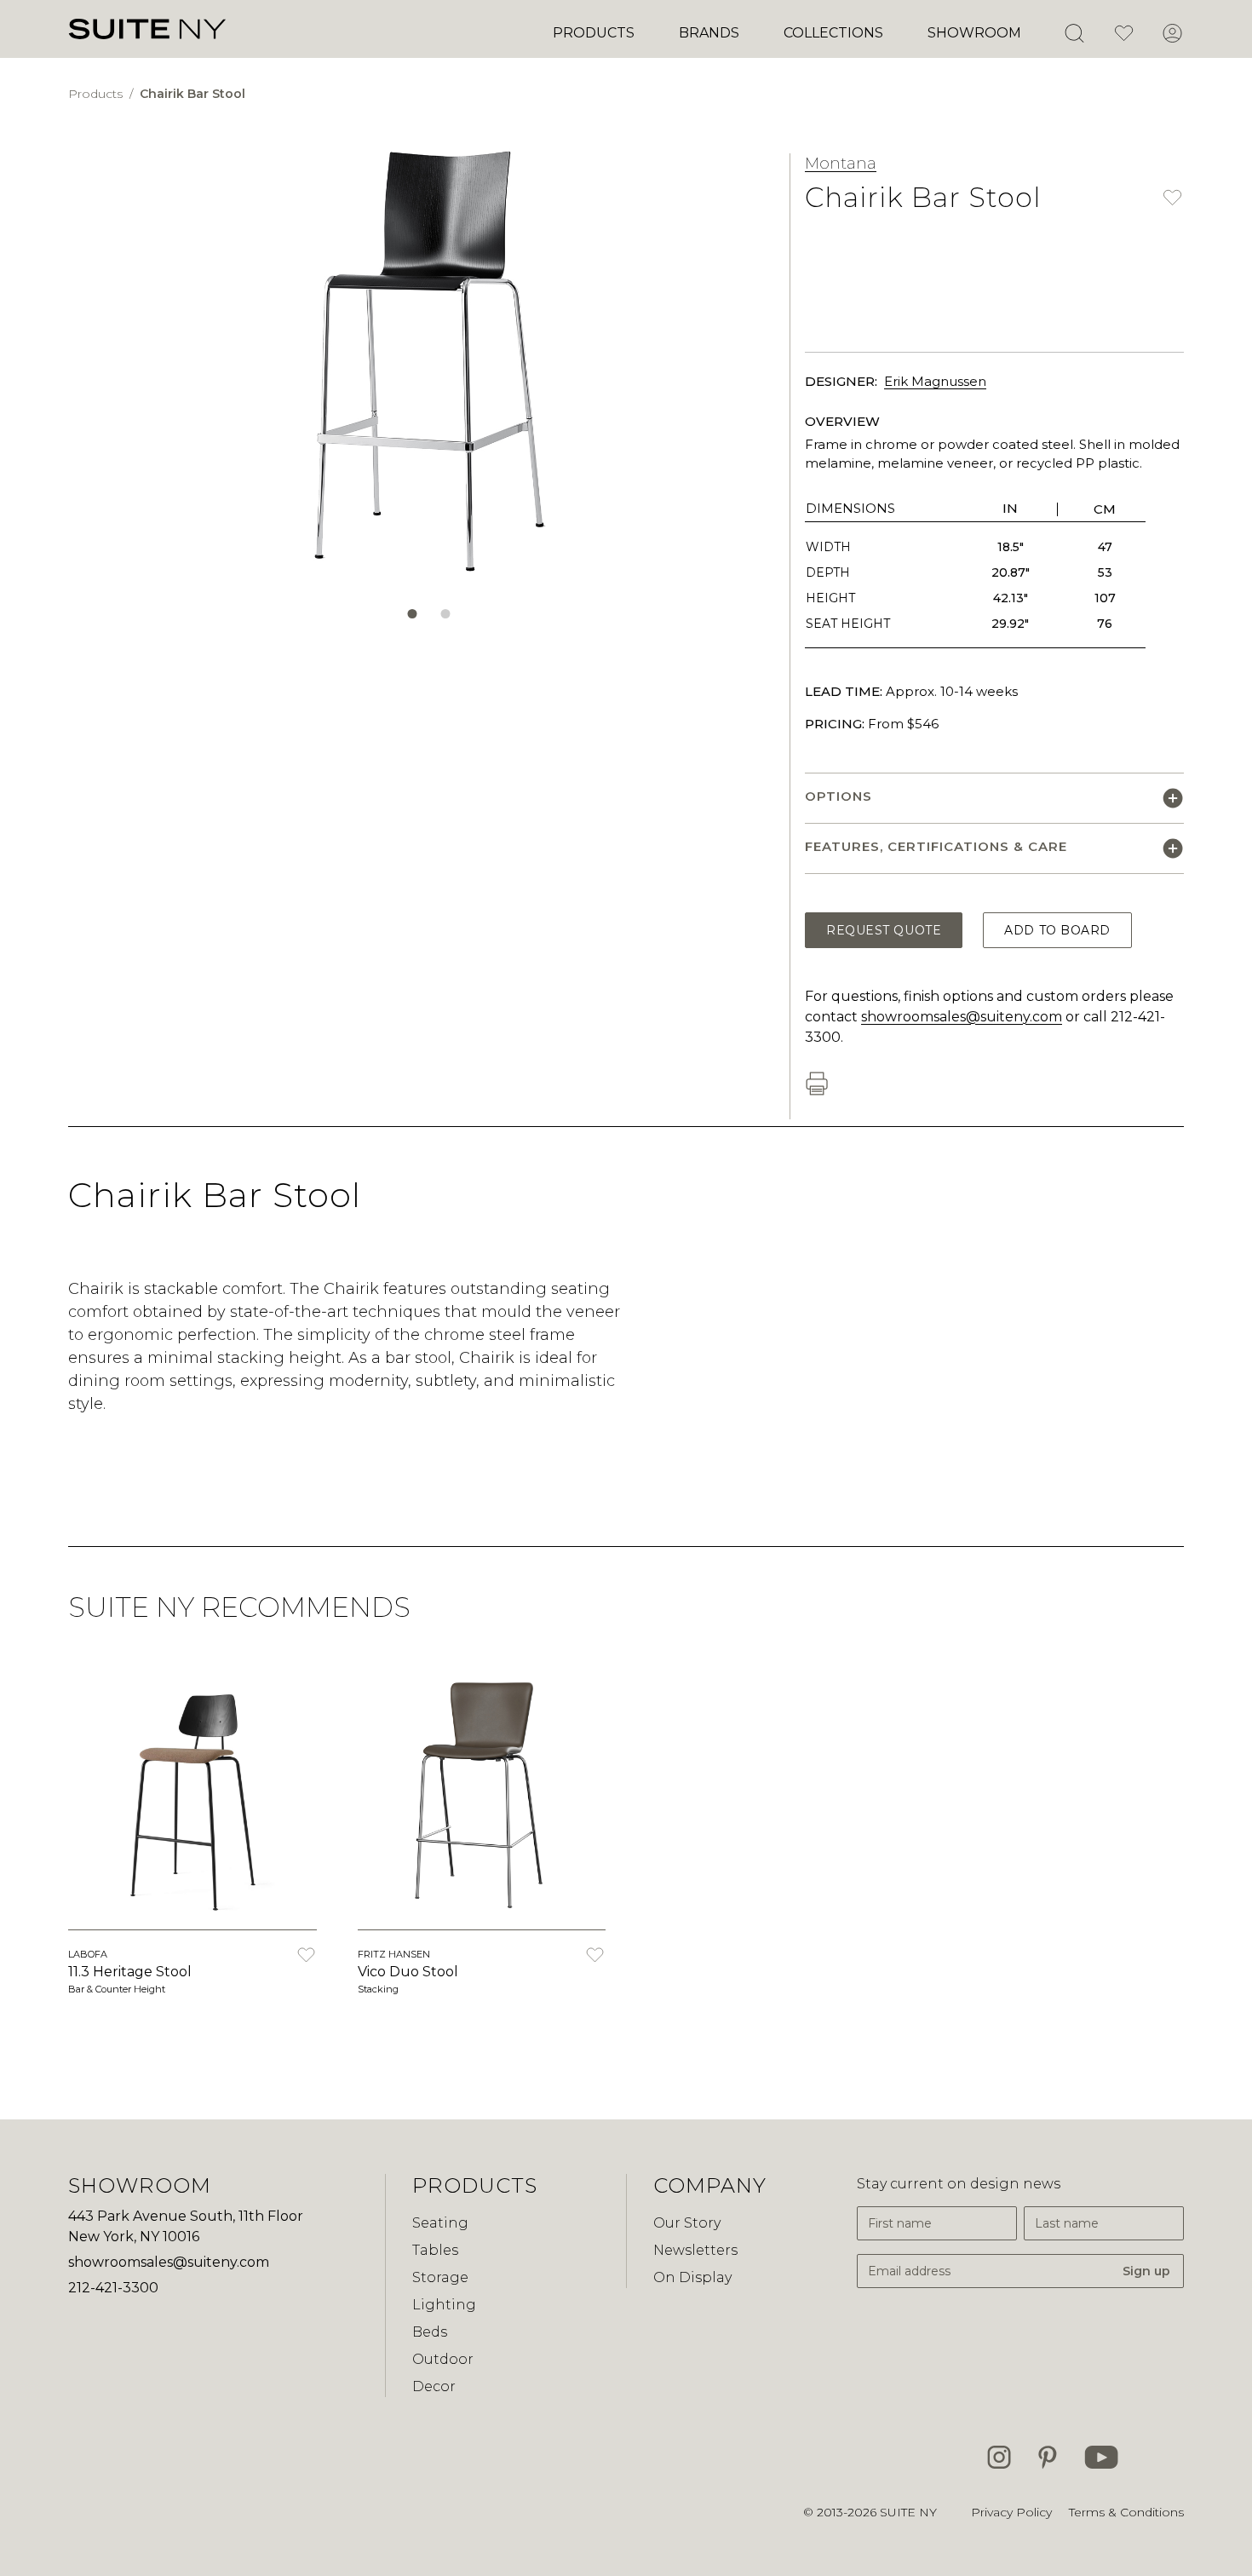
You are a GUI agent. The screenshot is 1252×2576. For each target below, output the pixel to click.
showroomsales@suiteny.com (962, 1017)
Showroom (974, 33)
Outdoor (443, 2359)
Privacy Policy (1011, 2512)
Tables (435, 2250)
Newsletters (695, 2250)
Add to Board (1057, 930)
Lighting (444, 2305)
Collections (833, 33)
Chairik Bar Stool (192, 94)
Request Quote (884, 930)
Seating (440, 2223)
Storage (440, 2277)
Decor (434, 2386)
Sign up (1146, 2271)
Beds (430, 2332)
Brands (709, 33)
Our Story (687, 2223)
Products (594, 33)
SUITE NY (908, 2512)
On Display (692, 2277)
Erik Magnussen (935, 381)
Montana (841, 164)
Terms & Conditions (1126, 2512)
